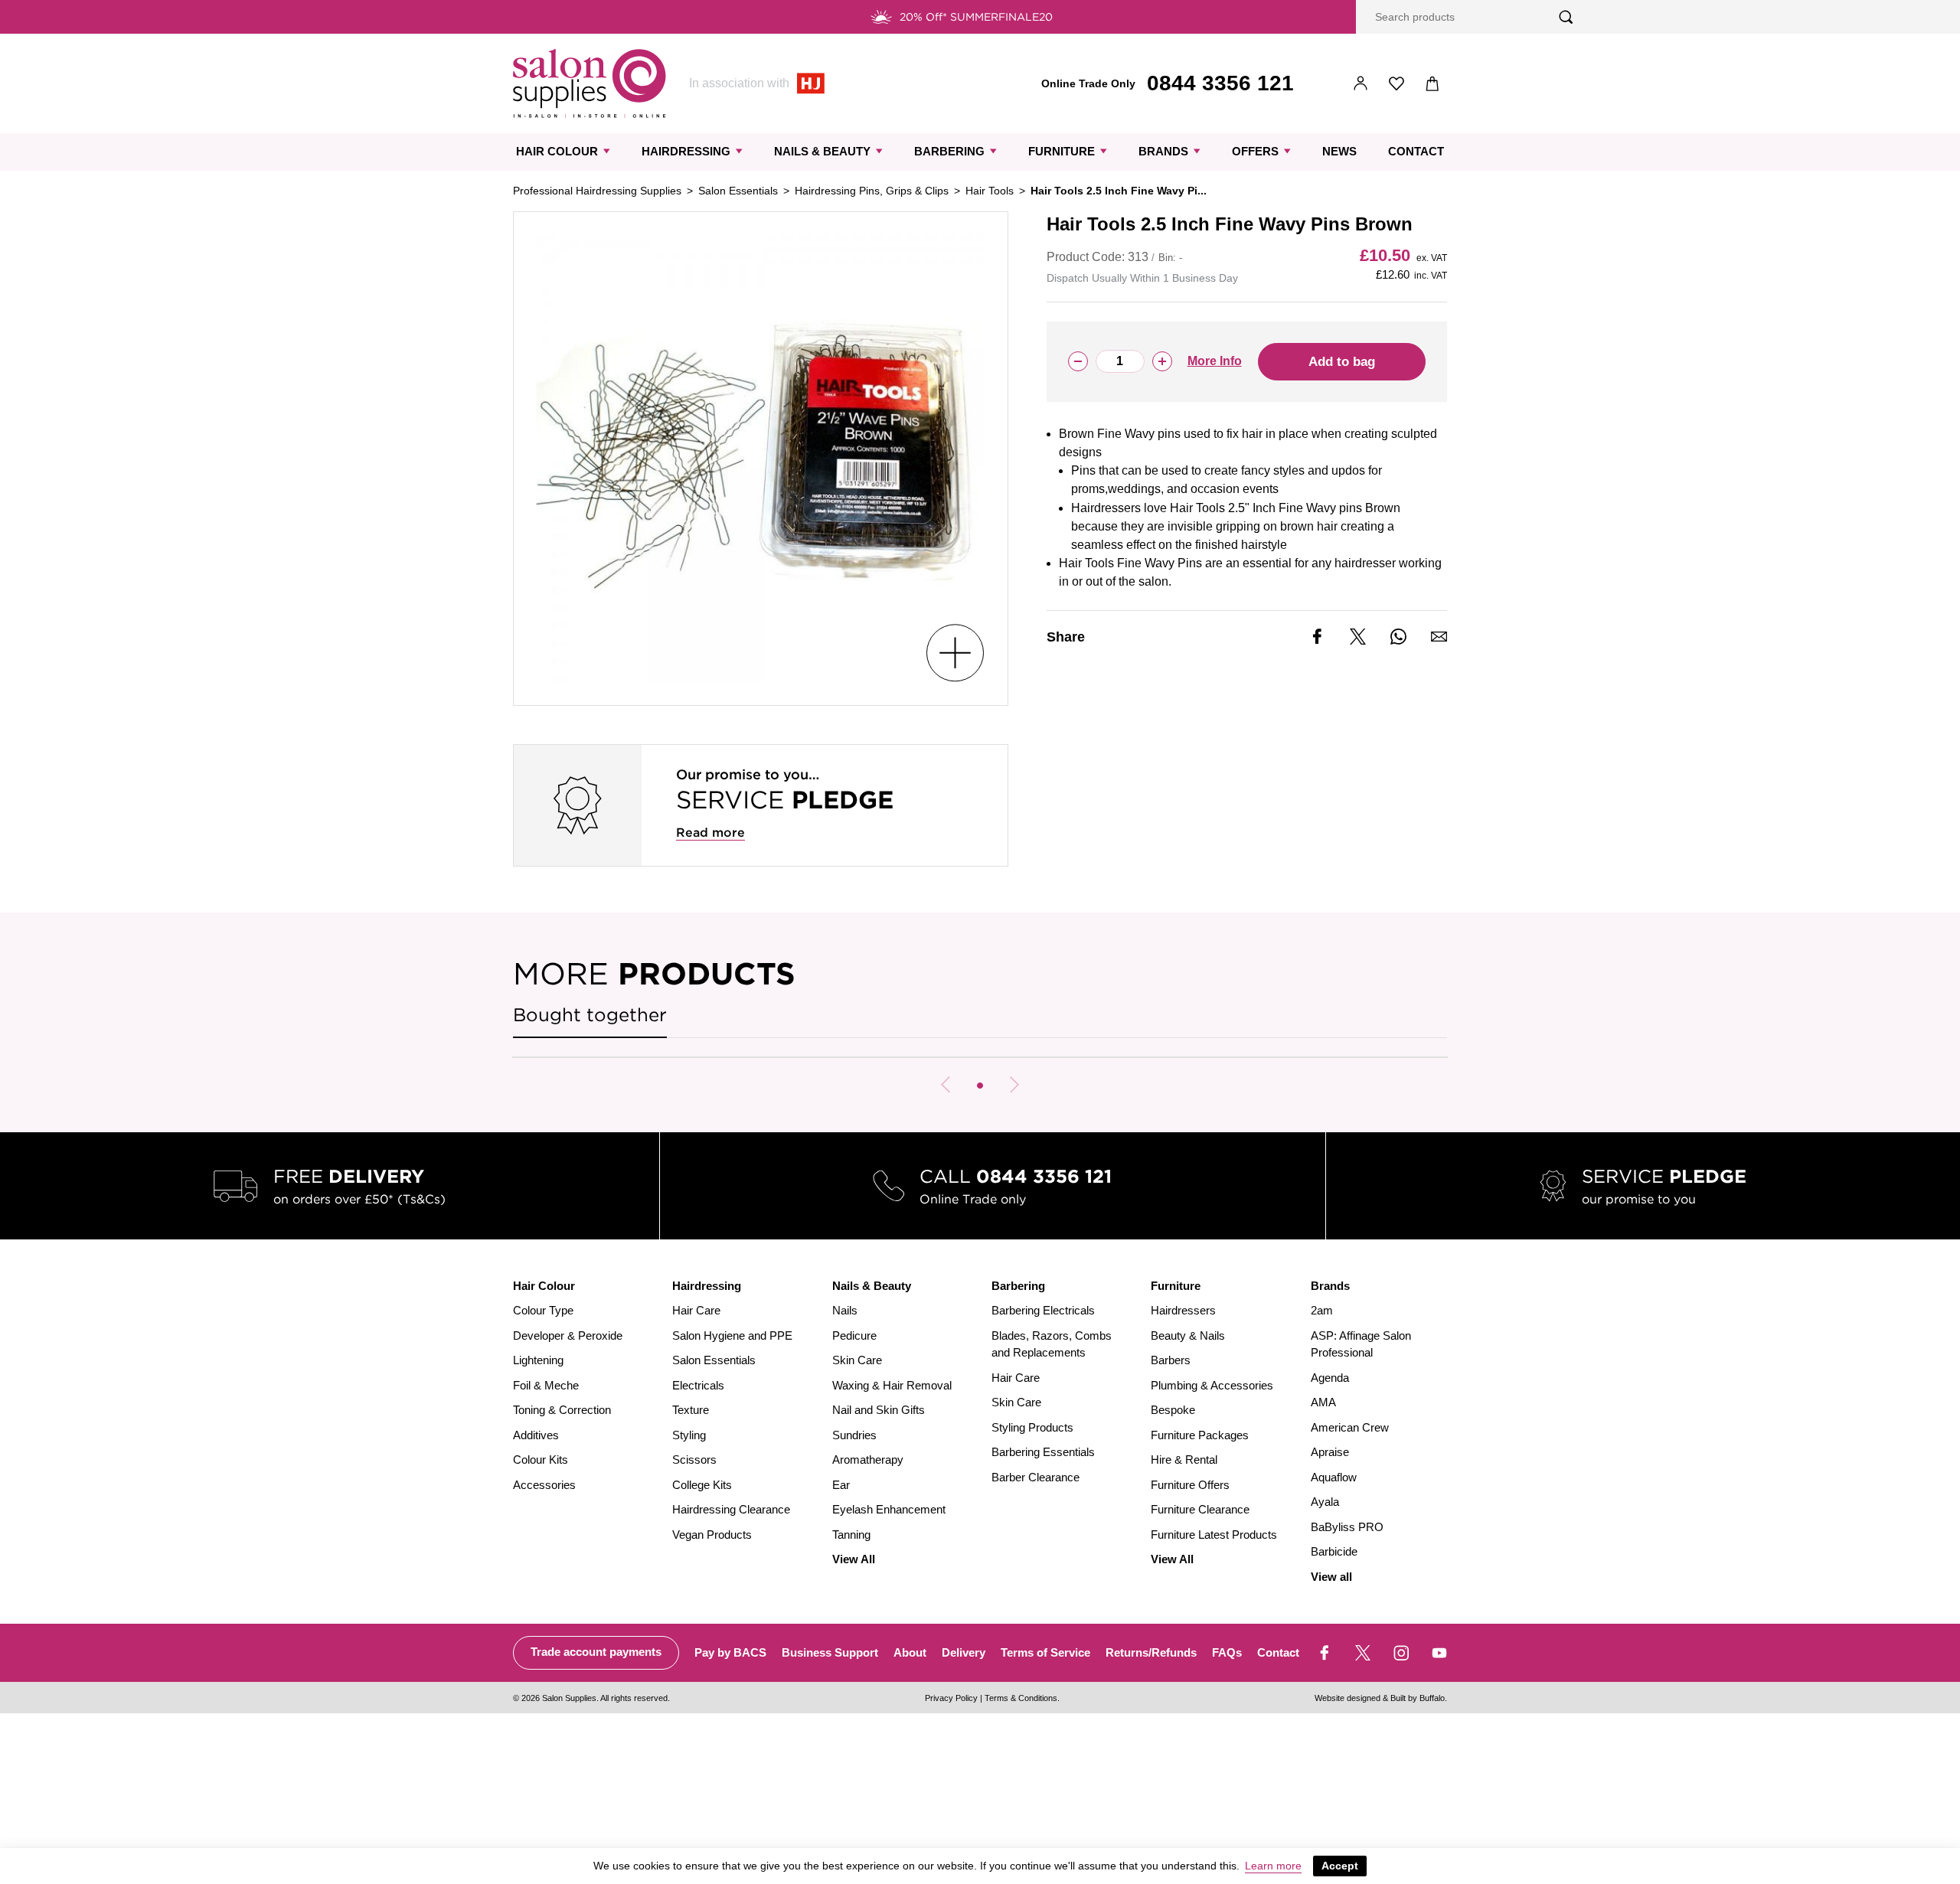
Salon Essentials (738, 191)
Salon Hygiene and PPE (732, 1335)
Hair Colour (557, 151)
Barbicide (1334, 1551)
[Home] (590, 83)
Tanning (851, 1535)
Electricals (698, 1385)
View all (1331, 1577)
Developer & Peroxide (568, 1335)
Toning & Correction (562, 1410)
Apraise (1330, 1452)
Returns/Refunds (1151, 1652)
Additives (536, 1435)
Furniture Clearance (1200, 1509)
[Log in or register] (1361, 84)
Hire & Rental (1184, 1460)
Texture (691, 1410)
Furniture (1062, 151)
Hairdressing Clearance (731, 1509)
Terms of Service (1045, 1652)
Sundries (854, 1435)
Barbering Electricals (1043, 1310)
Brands (1163, 151)
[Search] (1566, 17)
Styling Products (1032, 1427)
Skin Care (857, 1360)
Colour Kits (541, 1460)
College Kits (702, 1485)
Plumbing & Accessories (1212, 1385)
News (1339, 151)
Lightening (538, 1360)
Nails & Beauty (822, 151)
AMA (1323, 1402)
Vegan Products (712, 1535)
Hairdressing (686, 151)
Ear (841, 1485)
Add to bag (1342, 362)
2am (1322, 1310)
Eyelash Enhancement (889, 1509)
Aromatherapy (868, 1460)
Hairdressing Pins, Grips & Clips (872, 191)
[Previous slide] (946, 1085)
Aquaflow (1334, 1477)
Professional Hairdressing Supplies (597, 191)
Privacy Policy (951, 1698)
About (910, 1652)
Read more (710, 833)
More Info (1215, 361)
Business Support (830, 1652)
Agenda (1330, 1378)
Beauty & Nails (1188, 1335)
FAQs (1227, 1652)
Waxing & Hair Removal (892, 1385)
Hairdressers (1183, 1310)
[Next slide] (1014, 1085)
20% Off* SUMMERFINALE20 (976, 17)
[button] (980, 1086)
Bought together (590, 1015)
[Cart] (1433, 84)
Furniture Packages (1200, 1435)
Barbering (949, 151)
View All (854, 1559)
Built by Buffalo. (1419, 1698)
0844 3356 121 (1220, 83)
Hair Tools (990, 191)
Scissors (694, 1460)
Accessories (544, 1485)
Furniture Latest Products (1214, 1535)
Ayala (1325, 1502)
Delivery (964, 1652)
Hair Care (696, 1310)
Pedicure (854, 1335)
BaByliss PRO (1347, 1527)
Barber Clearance (1036, 1477)
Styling (689, 1435)
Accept (1340, 1866)
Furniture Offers (1190, 1485)
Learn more (1273, 1866)
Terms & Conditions (1021, 1698)
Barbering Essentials (1043, 1452)
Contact (1416, 151)
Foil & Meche (546, 1385)
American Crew (1350, 1427)
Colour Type (543, 1310)
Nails (845, 1310)
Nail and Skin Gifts (879, 1410)
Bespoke (1173, 1410)
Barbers (1171, 1360)
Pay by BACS (730, 1652)
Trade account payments (596, 1652)
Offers (1255, 151)
